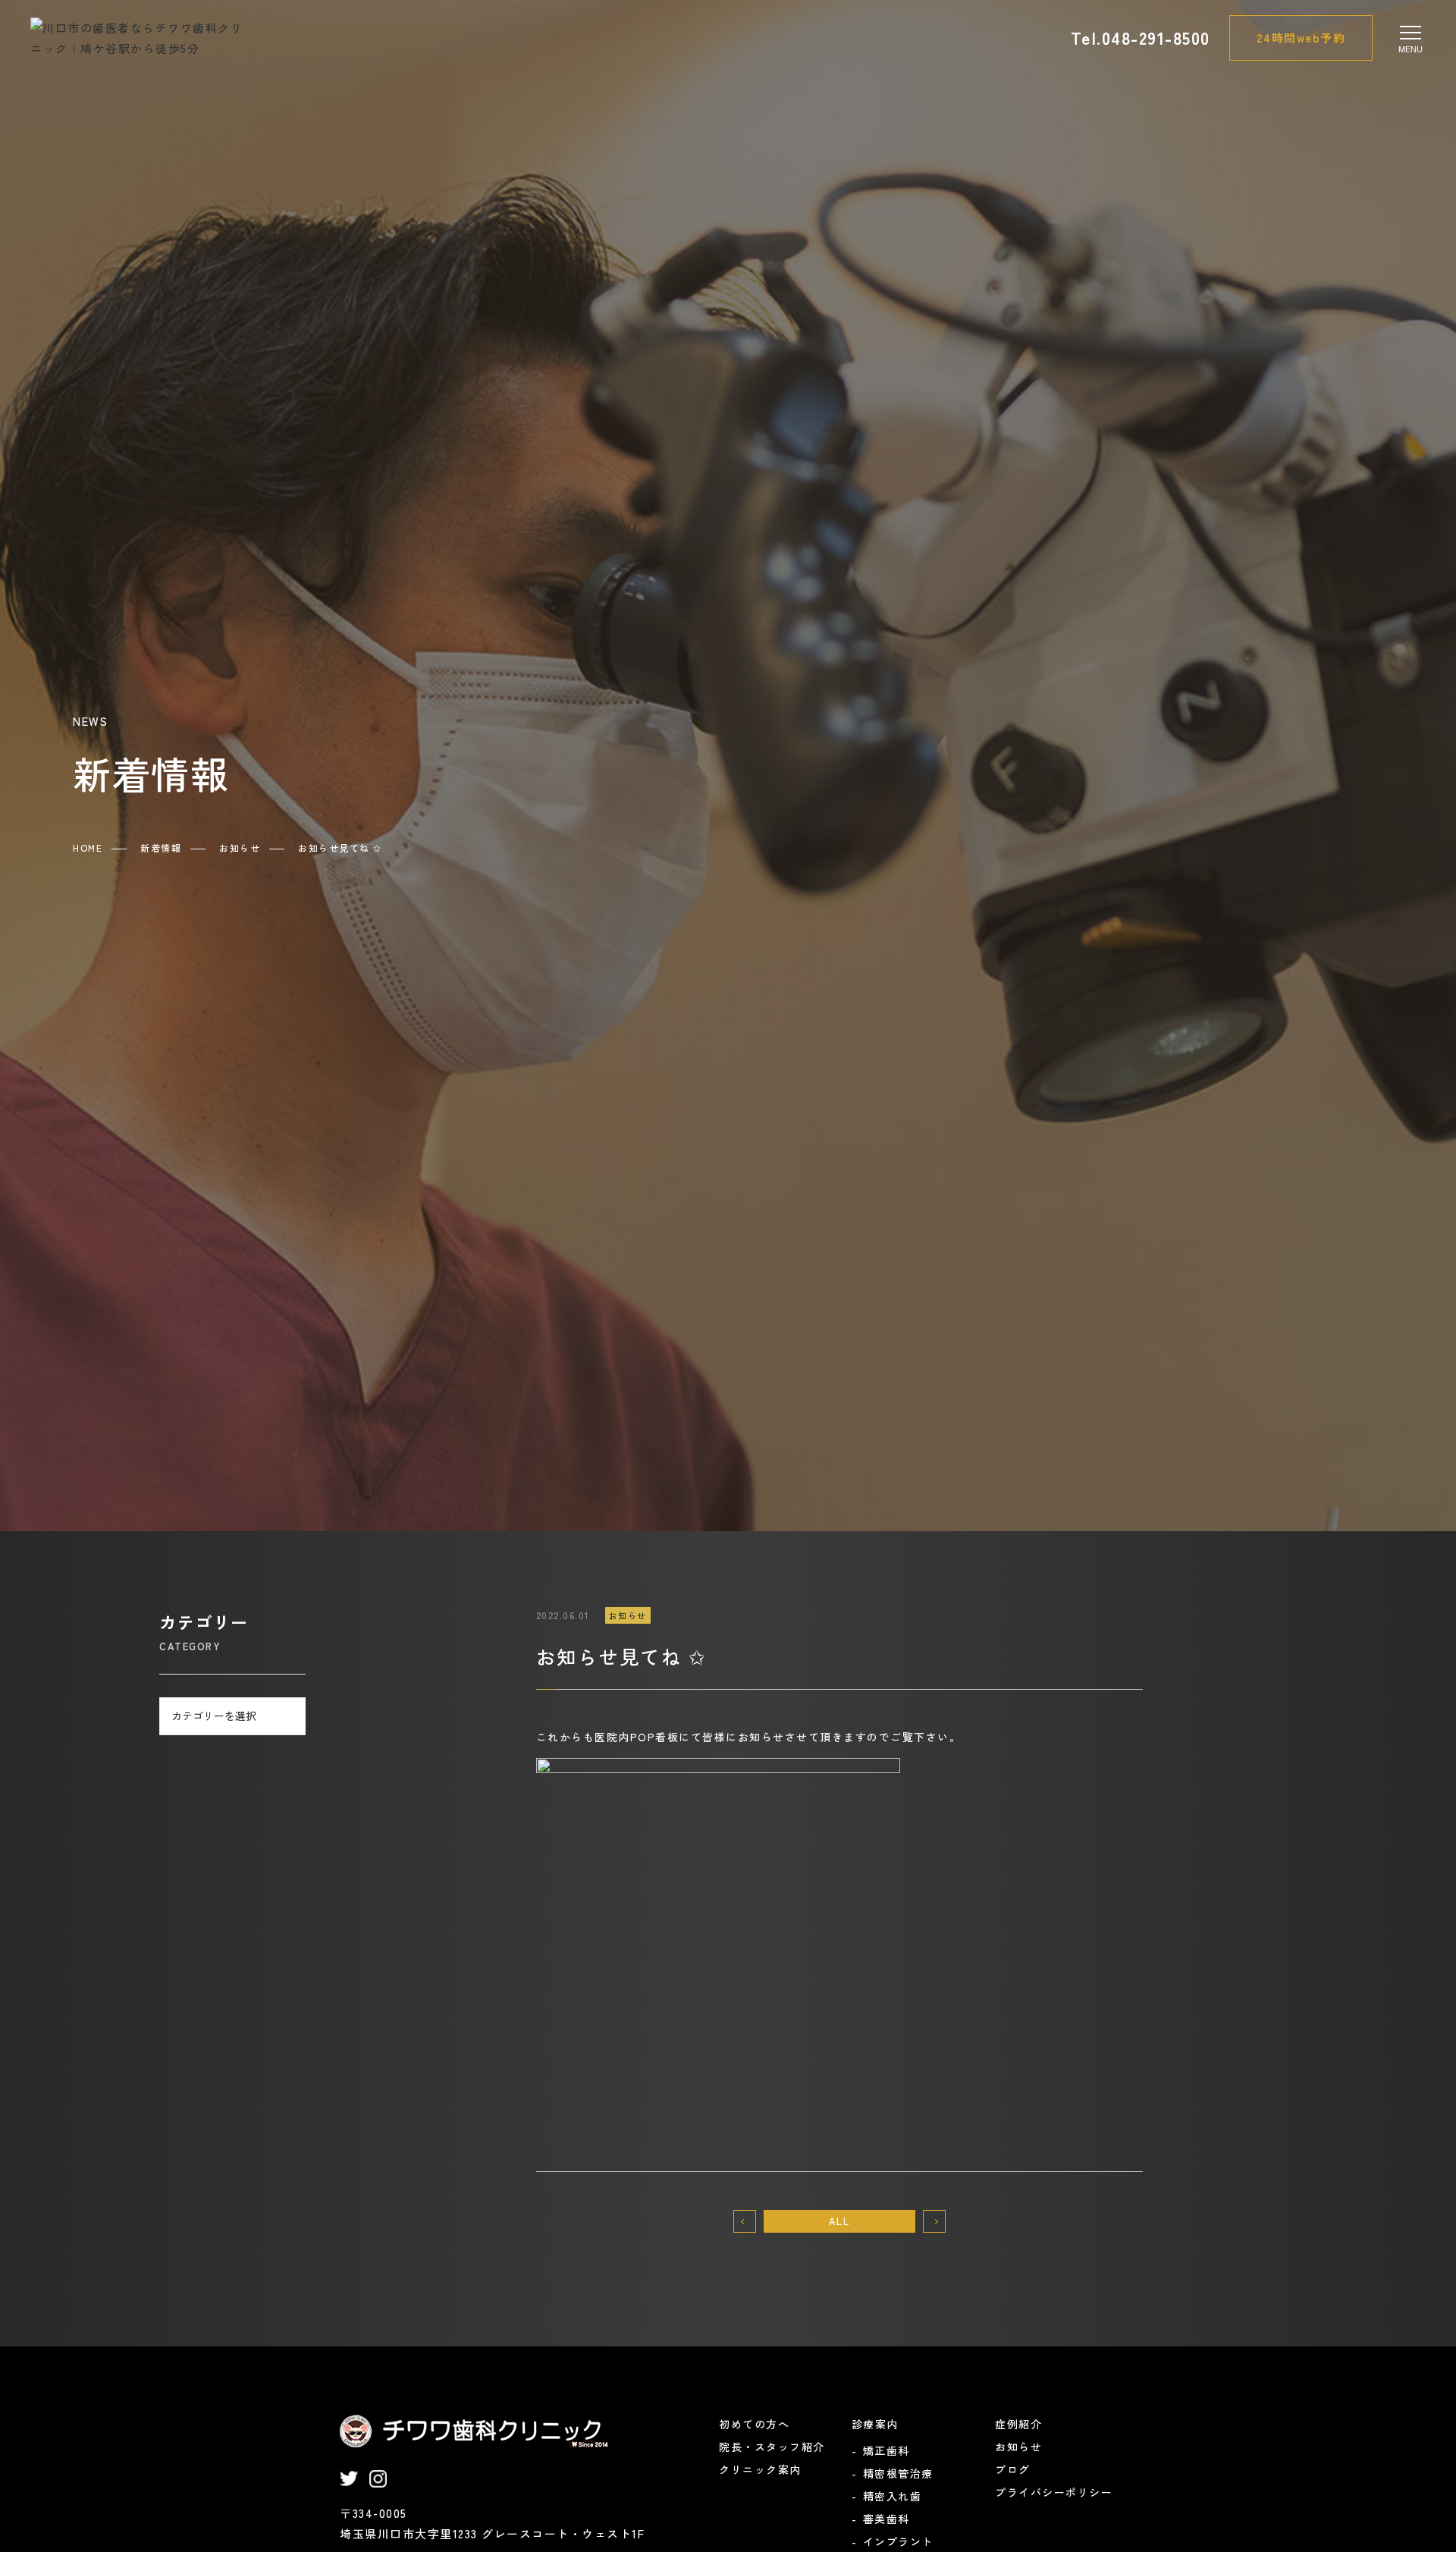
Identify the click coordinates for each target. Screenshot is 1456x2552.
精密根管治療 (898, 2473)
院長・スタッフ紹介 (772, 2447)
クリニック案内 (760, 2469)
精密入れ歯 (893, 2496)
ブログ (1013, 2469)
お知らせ (1018, 2447)
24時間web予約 (1301, 38)
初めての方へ (754, 2424)
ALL (839, 2221)
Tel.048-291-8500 (1141, 37)
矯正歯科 (886, 2450)
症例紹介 (1018, 2424)
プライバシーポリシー (1054, 2492)
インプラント (898, 2541)
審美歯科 (886, 2519)
